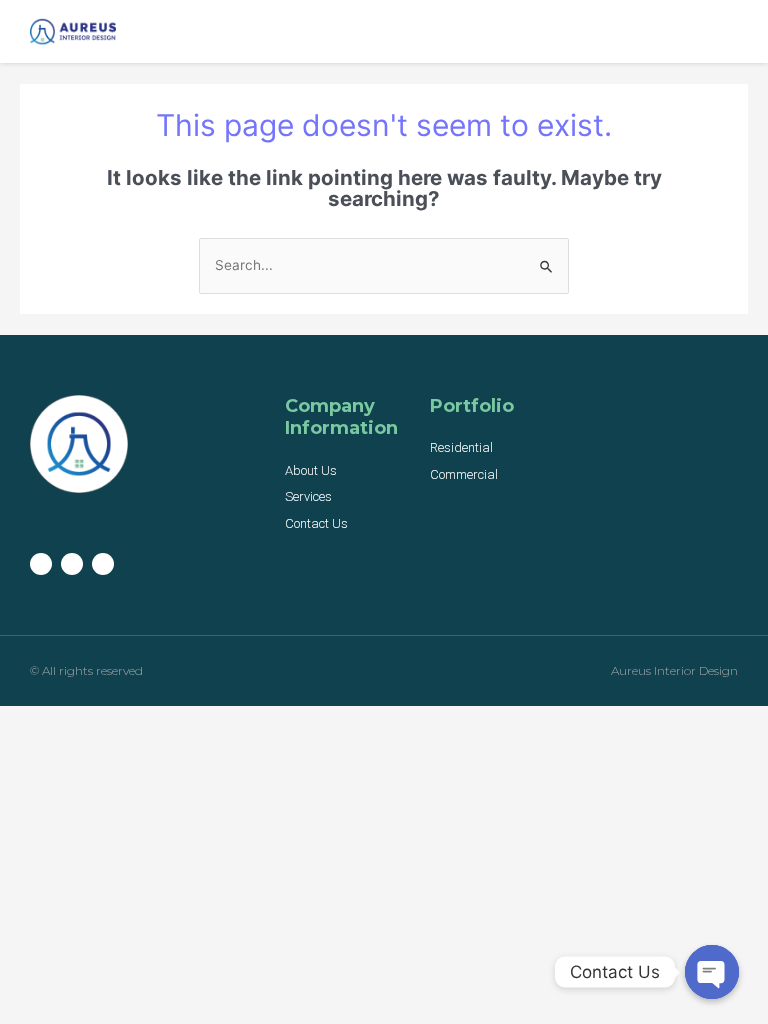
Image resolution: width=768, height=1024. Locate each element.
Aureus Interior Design (674, 670)
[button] (724, 26)
